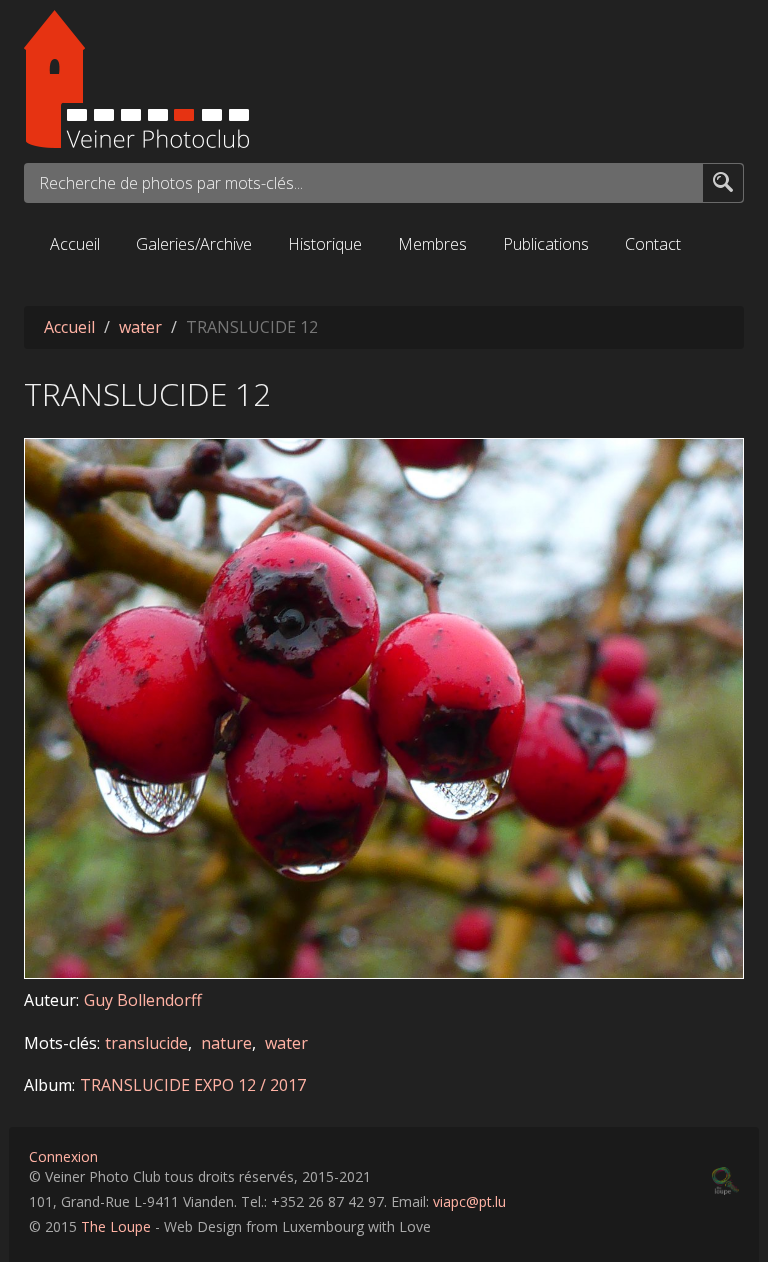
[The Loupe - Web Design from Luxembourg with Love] (725, 1181)
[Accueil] (384, 79)
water (140, 327)
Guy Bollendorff (143, 1000)
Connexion (63, 1156)
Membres (432, 244)
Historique (325, 244)
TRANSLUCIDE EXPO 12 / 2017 (193, 1085)
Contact (653, 244)
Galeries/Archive (194, 244)
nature (226, 1043)
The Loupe (116, 1226)
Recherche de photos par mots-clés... (171, 183)
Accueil (75, 244)
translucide (146, 1043)
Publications (546, 244)
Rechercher (723, 181)
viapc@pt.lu (469, 1201)
